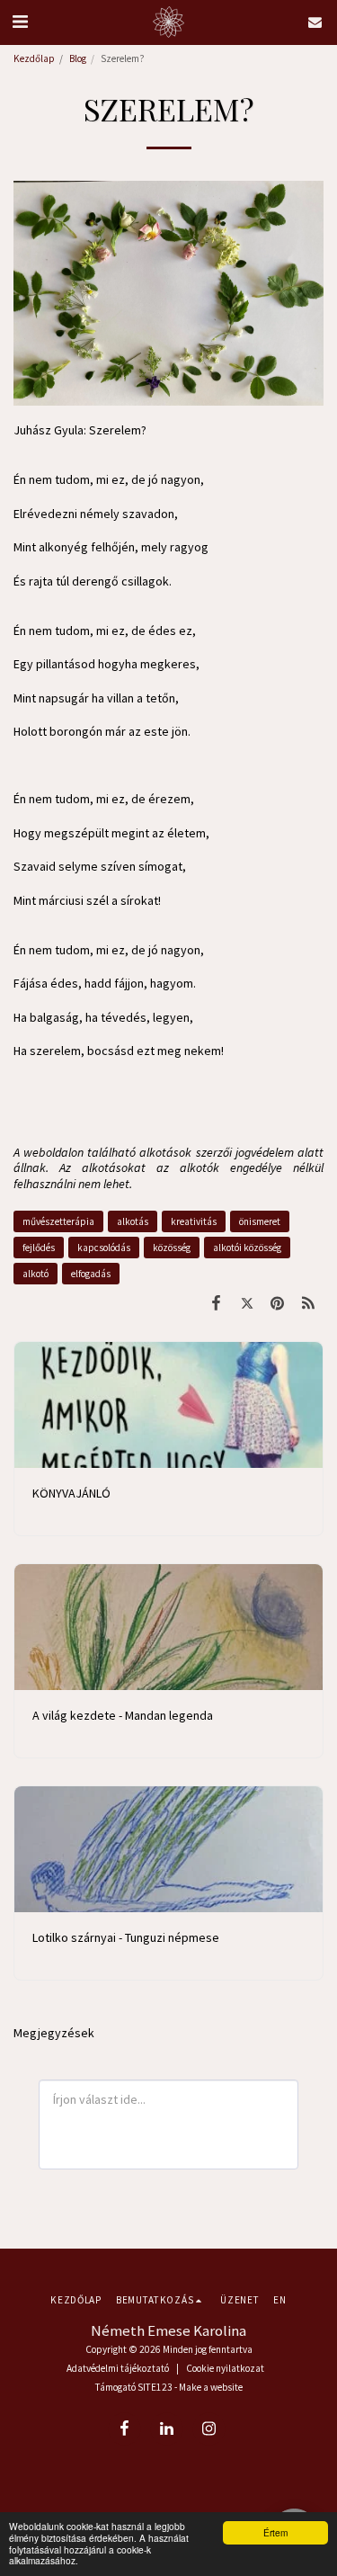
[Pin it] (278, 1303)
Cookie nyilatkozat (225, 2368)
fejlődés (39, 1248)
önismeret (260, 1221)
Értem (275, 2532)
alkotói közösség (247, 1248)
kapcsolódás (104, 1248)
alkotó (35, 1274)
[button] (20, 21)
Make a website (211, 2387)
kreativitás (194, 1221)
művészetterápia (58, 1221)
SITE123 (155, 2387)
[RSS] (308, 1303)
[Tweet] (246, 1303)
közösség (172, 1248)
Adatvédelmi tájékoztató (118, 2368)
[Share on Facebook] (216, 1303)
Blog (78, 58)
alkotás (133, 1221)
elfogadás (91, 1274)
